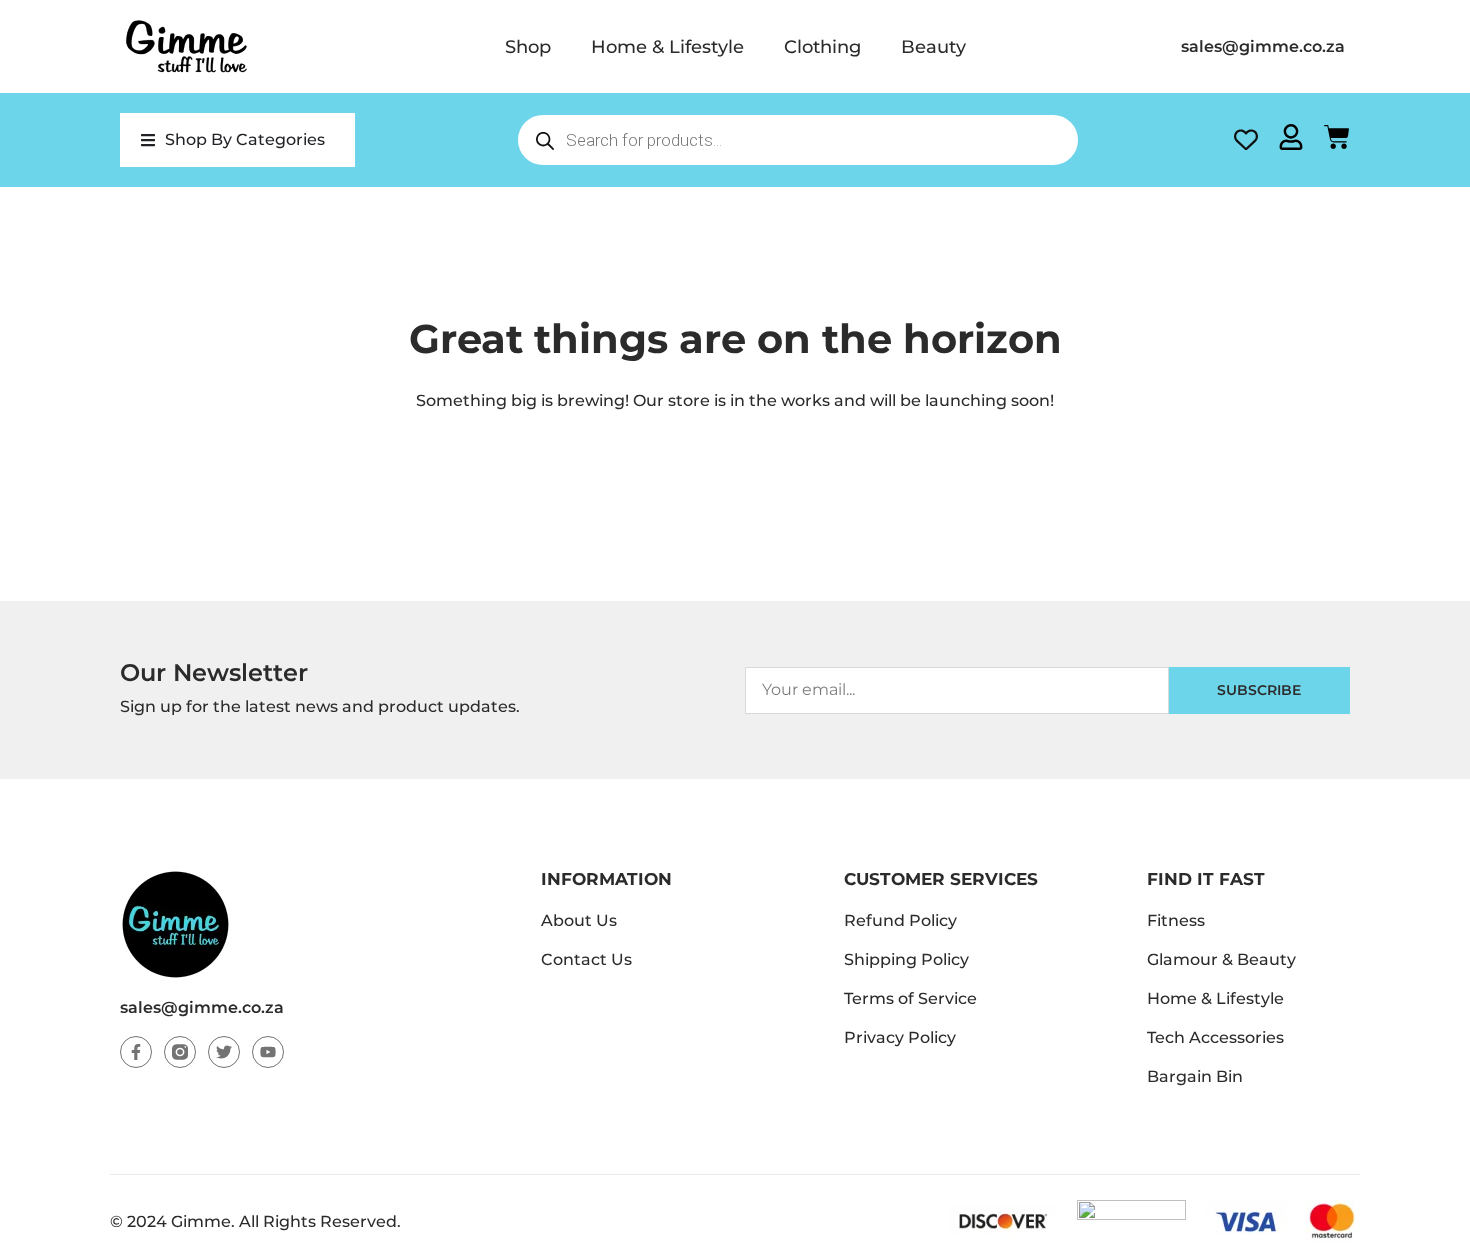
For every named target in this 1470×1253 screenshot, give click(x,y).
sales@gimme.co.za (202, 1007)
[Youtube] (268, 1052)
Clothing (822, 47)
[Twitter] (224, 1052)
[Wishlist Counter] (1246, 140)
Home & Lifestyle (667, 47)
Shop (528, 47)
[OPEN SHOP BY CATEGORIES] (148, 140)
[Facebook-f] (136, 1052)
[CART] (1337, 137)
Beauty (933, 47)
